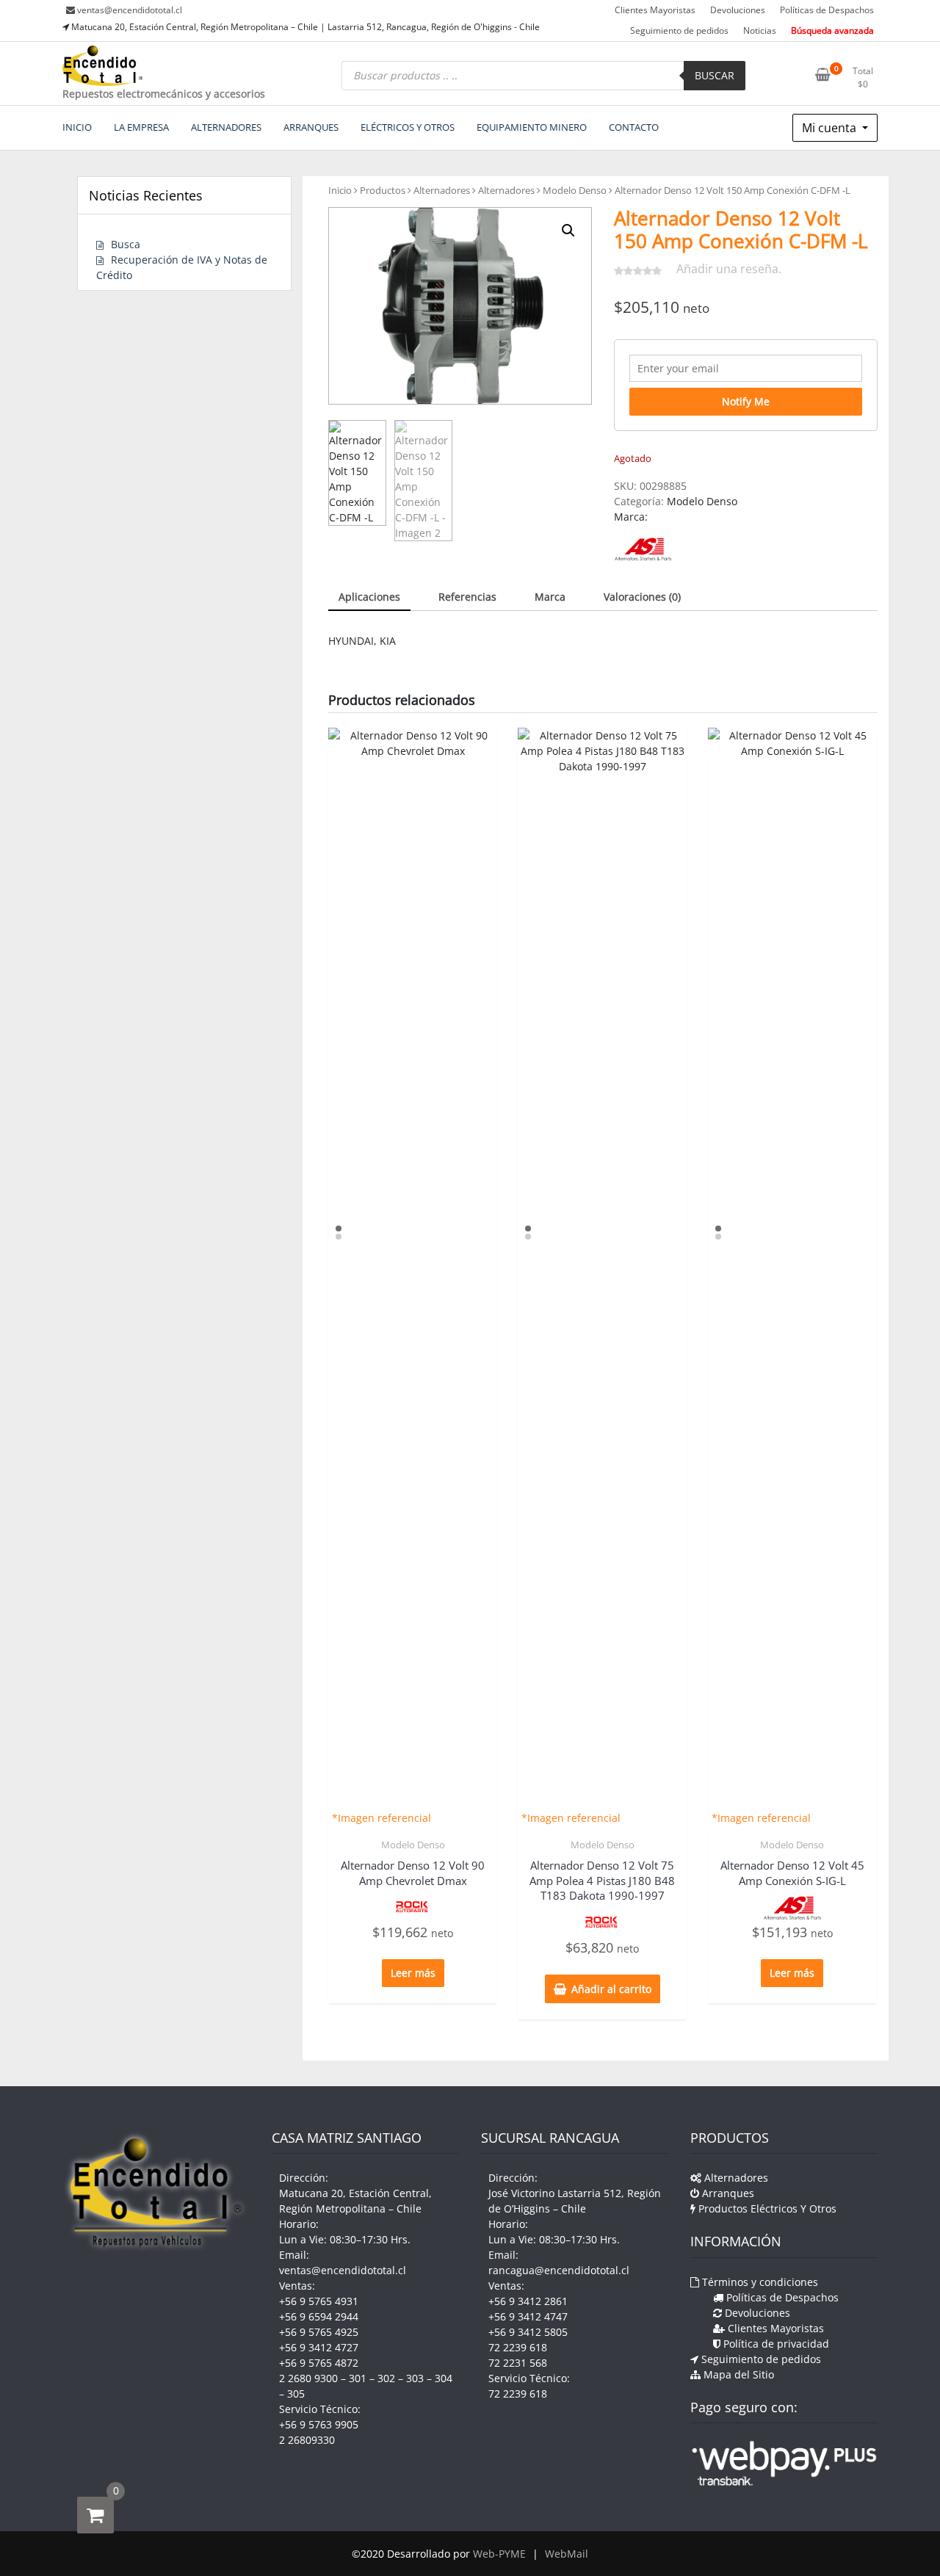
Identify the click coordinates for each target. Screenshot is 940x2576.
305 (296, 2394)
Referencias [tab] (467, 597)
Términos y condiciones (759, 2282)
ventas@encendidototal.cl (130, 10)
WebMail (567, 2554)
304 (444, 2378)
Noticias (760, 30)
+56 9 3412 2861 (528, 2301)
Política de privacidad (775, 2344)
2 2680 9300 (308, 2378)
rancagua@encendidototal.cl (559, 2270)
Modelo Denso (575, 190)
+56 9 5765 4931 (319, 2301)
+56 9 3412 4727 (319, 2347)
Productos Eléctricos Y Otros (766, 2208)
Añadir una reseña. (729, 269)
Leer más (413, 1973)
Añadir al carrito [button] (611, 1989)
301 (358, 2378)
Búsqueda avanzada (832, 30)
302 (386, 2378)
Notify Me (746, 401)
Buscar (715, 75)
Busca (126, 244)
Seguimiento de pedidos (679, 30)
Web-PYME (499, 2554)
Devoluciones (738, 10)
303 (415, 2378)
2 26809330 (307, 2440)
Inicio (340, 190)
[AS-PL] (643, 549)
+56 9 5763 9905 (319, 2424)
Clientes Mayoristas (655, 10)
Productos (383, 190)
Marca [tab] (550, 597)
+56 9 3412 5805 (528, 2332)
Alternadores (442, 190)
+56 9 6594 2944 (319, 2316)
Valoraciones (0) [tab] (642, 597)
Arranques (727, 2193)
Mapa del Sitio (737, 2374)
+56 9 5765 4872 (319, 2363)
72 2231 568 (518, 2363)
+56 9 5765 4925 (319, 2332)
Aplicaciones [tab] (369, 597)
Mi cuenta (831, 128)
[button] (568, 231)
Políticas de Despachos (827, 10)
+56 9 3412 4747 (528, 2316)
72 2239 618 (518, 2347)
